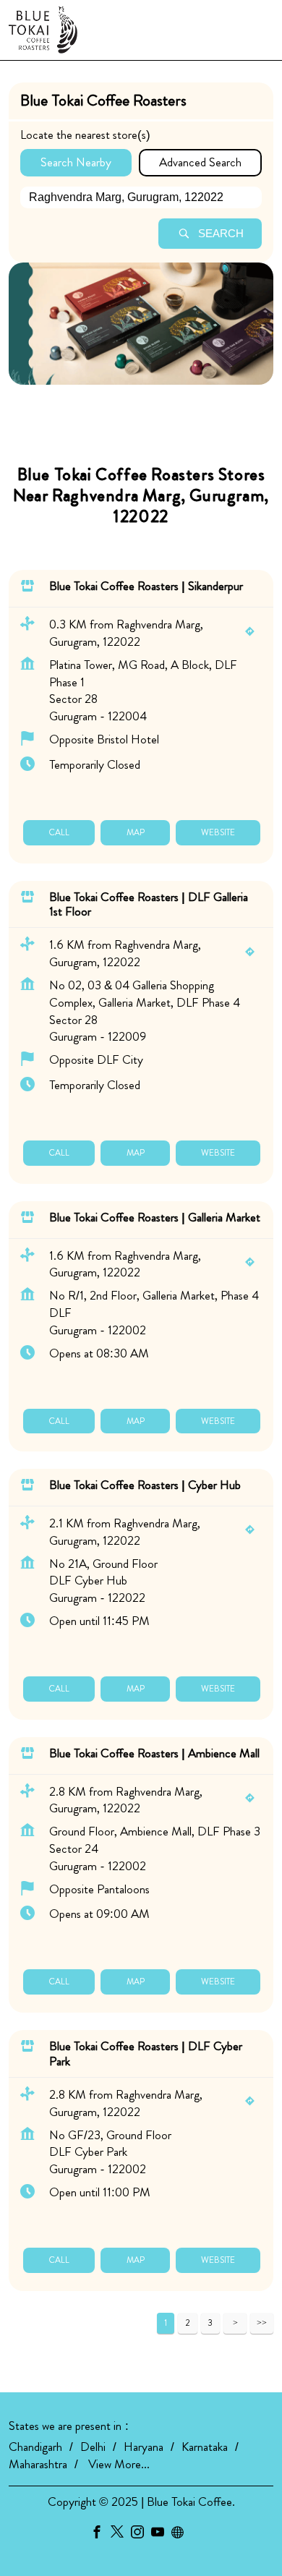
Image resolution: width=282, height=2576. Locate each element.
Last (262, 2323)
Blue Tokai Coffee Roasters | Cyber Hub (145, 1485)
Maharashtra (38, 2464)
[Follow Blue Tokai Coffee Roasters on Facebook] (101, 2534)
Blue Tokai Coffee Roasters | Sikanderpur (146, 586)
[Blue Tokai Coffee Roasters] (43, 30)
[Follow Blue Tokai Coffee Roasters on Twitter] (121, 2534)
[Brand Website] (181, 2534)
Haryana (144, 2447)
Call (59, 832)
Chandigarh (35, 2447)
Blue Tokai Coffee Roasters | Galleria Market (155, 1216)
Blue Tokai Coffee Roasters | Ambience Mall (154, 1753)
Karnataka (205, 2447)
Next (235, 2323)
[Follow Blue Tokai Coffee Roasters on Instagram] (141, 2534)
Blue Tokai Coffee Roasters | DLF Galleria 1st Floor (149, 903)
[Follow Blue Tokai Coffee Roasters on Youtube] (161, 2534)
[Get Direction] (253, 634)
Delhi (93, 2447)
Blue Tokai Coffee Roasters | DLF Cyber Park (146, 2053)
